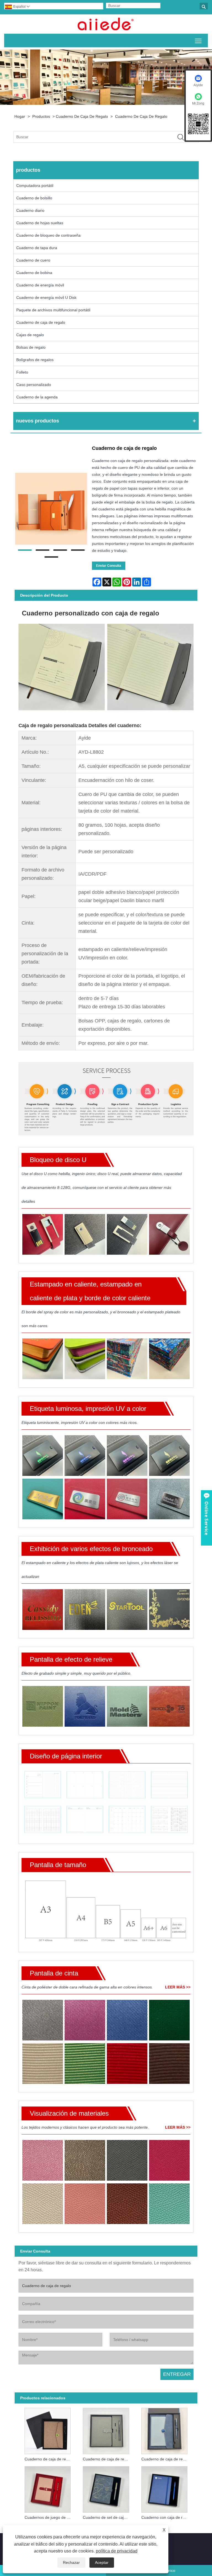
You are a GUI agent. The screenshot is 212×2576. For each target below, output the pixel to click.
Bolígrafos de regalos (35, 360)
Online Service (206, 1518)
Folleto (22, 372)
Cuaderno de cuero (33, 260)
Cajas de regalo (30, 335)
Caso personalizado (34, 385)
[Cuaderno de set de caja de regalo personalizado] (106, 2488)
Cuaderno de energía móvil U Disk (46, 297)
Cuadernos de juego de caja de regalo (49, 2517)
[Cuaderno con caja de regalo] (164, 2488)
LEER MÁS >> (178, 1987)
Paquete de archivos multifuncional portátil (53, 310)
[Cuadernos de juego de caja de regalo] (47, 2488)
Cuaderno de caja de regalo (82, 116)
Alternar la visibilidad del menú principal (198, 41)
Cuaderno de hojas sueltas (40, 223)
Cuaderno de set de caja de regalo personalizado (107, 2517)
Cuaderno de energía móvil (40, 285)
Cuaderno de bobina (34, 273)
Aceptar (102, 2562)
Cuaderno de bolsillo (34, 198)
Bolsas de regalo (31, 347)
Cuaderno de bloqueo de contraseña (48, 235)
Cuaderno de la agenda (37, 397)
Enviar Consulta (109, 566)
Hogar (20, 116)
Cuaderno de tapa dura (37, 248)
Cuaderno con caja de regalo (166, 2517)
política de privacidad (117, 2551)
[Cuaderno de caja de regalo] (51, 509)
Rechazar (71, 2562)
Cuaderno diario (30, 210)
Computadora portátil (35, 186)
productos (41, 116)
